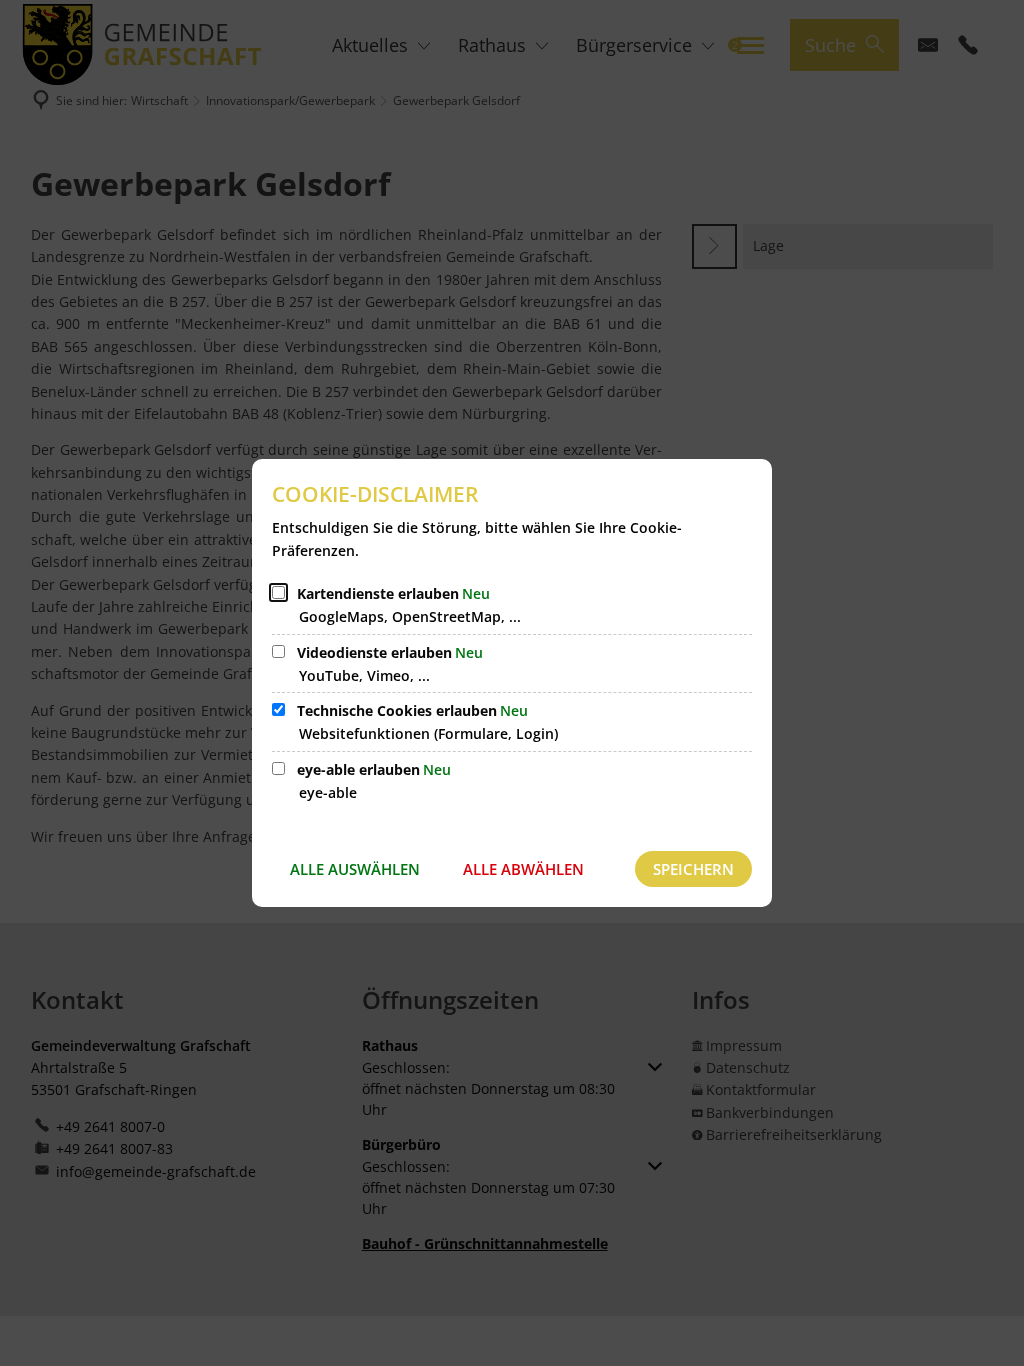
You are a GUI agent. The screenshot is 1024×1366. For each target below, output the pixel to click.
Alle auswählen (355, 869)
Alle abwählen (523, 869)
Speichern (693, 869)
